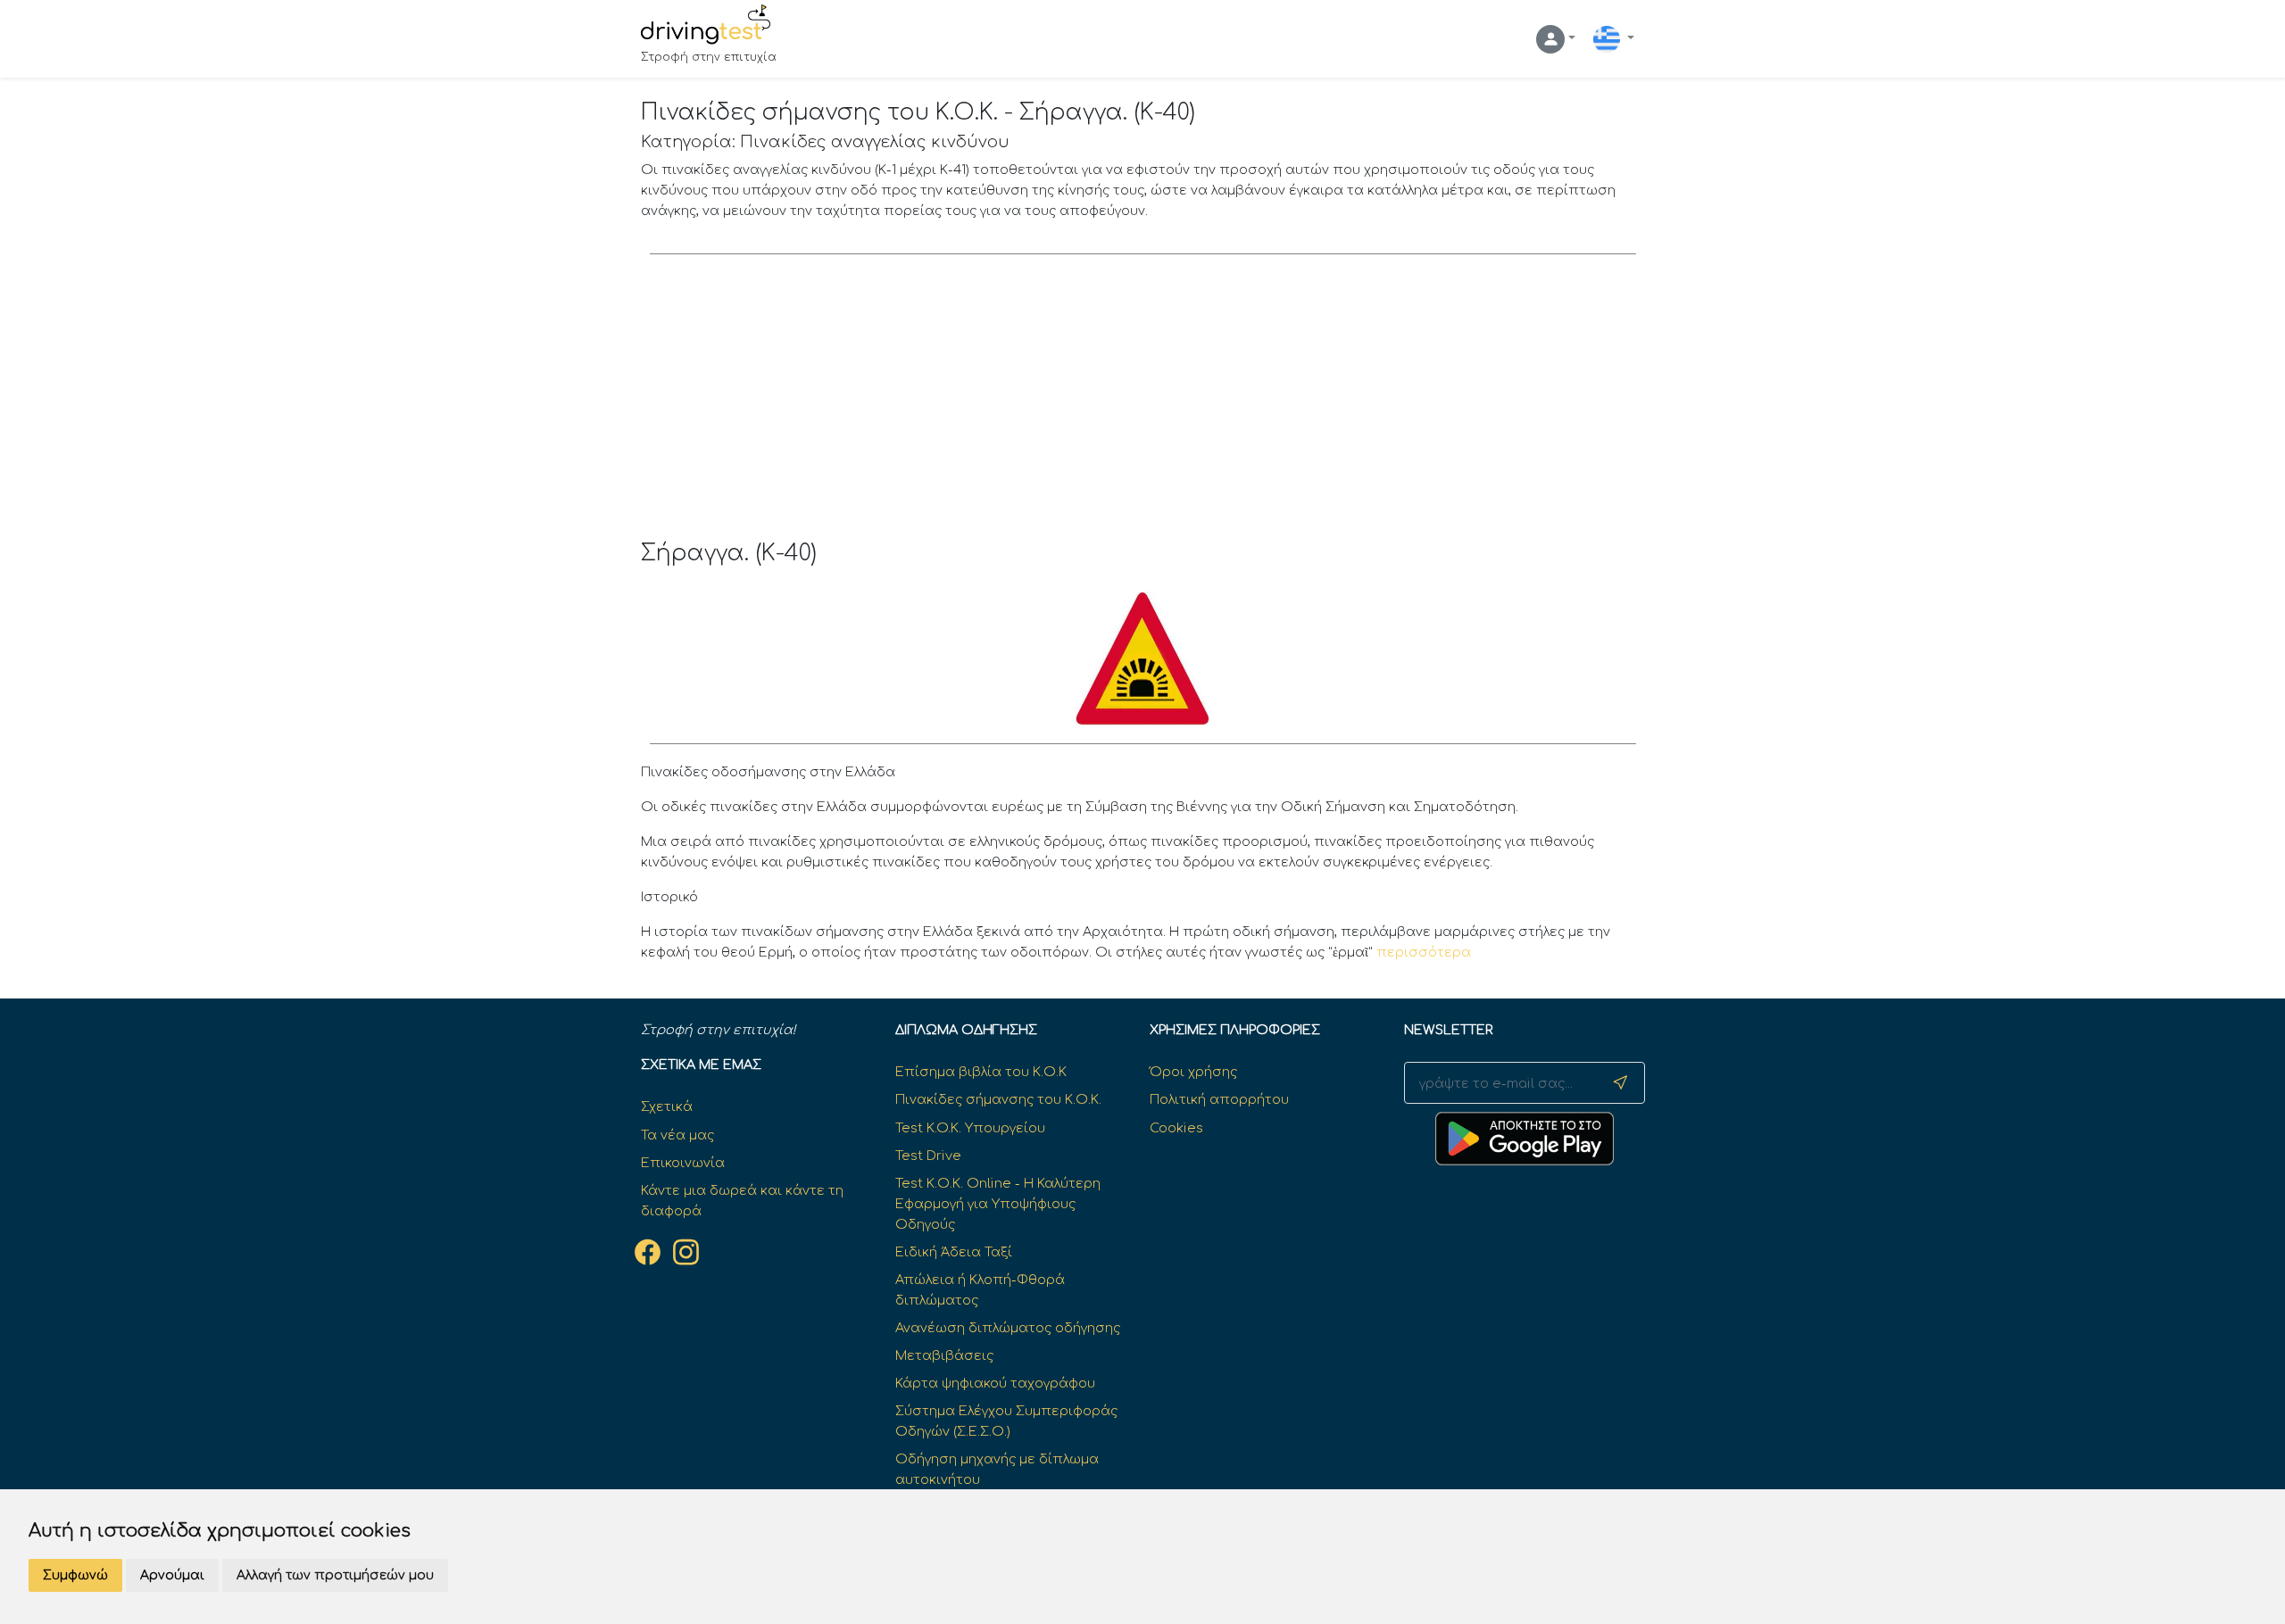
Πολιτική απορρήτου (1219, 1099)
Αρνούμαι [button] (172, 1575)
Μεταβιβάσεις (944, 1355)
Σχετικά (667, 1106)
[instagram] (686, 1253)
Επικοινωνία (683, 1163)
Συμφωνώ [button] (75, 1575)
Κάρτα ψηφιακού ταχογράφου (995, 1383)
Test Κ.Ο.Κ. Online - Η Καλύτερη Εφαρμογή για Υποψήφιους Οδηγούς (998, 1204)
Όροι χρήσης (1193, 1072)
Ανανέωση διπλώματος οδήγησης (1008, 1328)
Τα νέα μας (677, 1135)
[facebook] (648, 1253)
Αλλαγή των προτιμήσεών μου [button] (335, 1575)
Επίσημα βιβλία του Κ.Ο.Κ (981, 1072)
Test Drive (928, 1156)
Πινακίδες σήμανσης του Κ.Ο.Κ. (998, 1099)
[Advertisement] (1143, 406)
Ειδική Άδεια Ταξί (954, 1252)
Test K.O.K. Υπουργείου (970, 1128)
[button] (1556, 39)
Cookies (1176, 1128)
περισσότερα (1424, 952)
